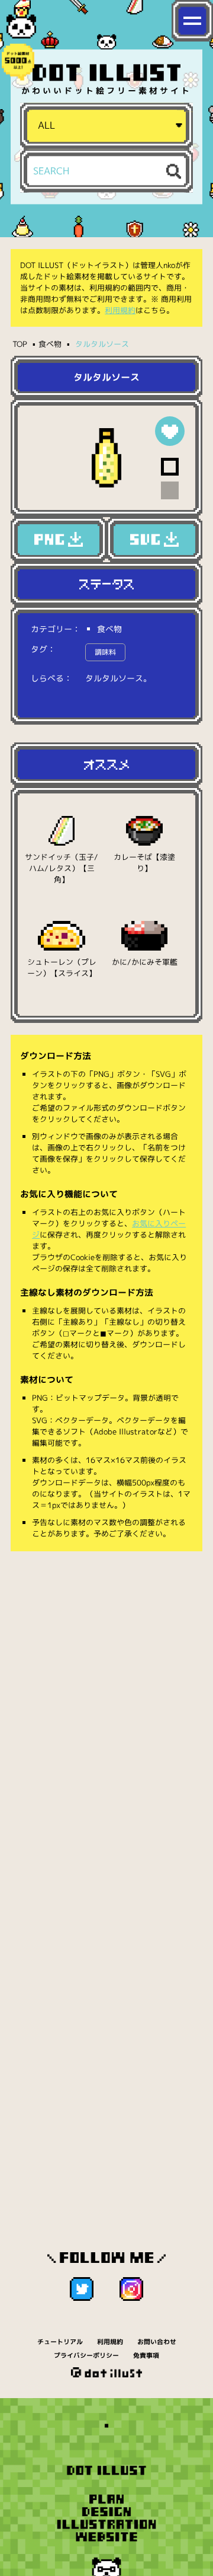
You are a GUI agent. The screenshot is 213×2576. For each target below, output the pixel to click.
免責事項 (146, 2355)
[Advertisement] (106, 1676)
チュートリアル (60, 2342)
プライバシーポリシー (86, 2355)
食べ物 (50, 344)
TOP (20, 344)
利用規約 (120, 310)
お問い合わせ (157, 2342)
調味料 (105, 652)
